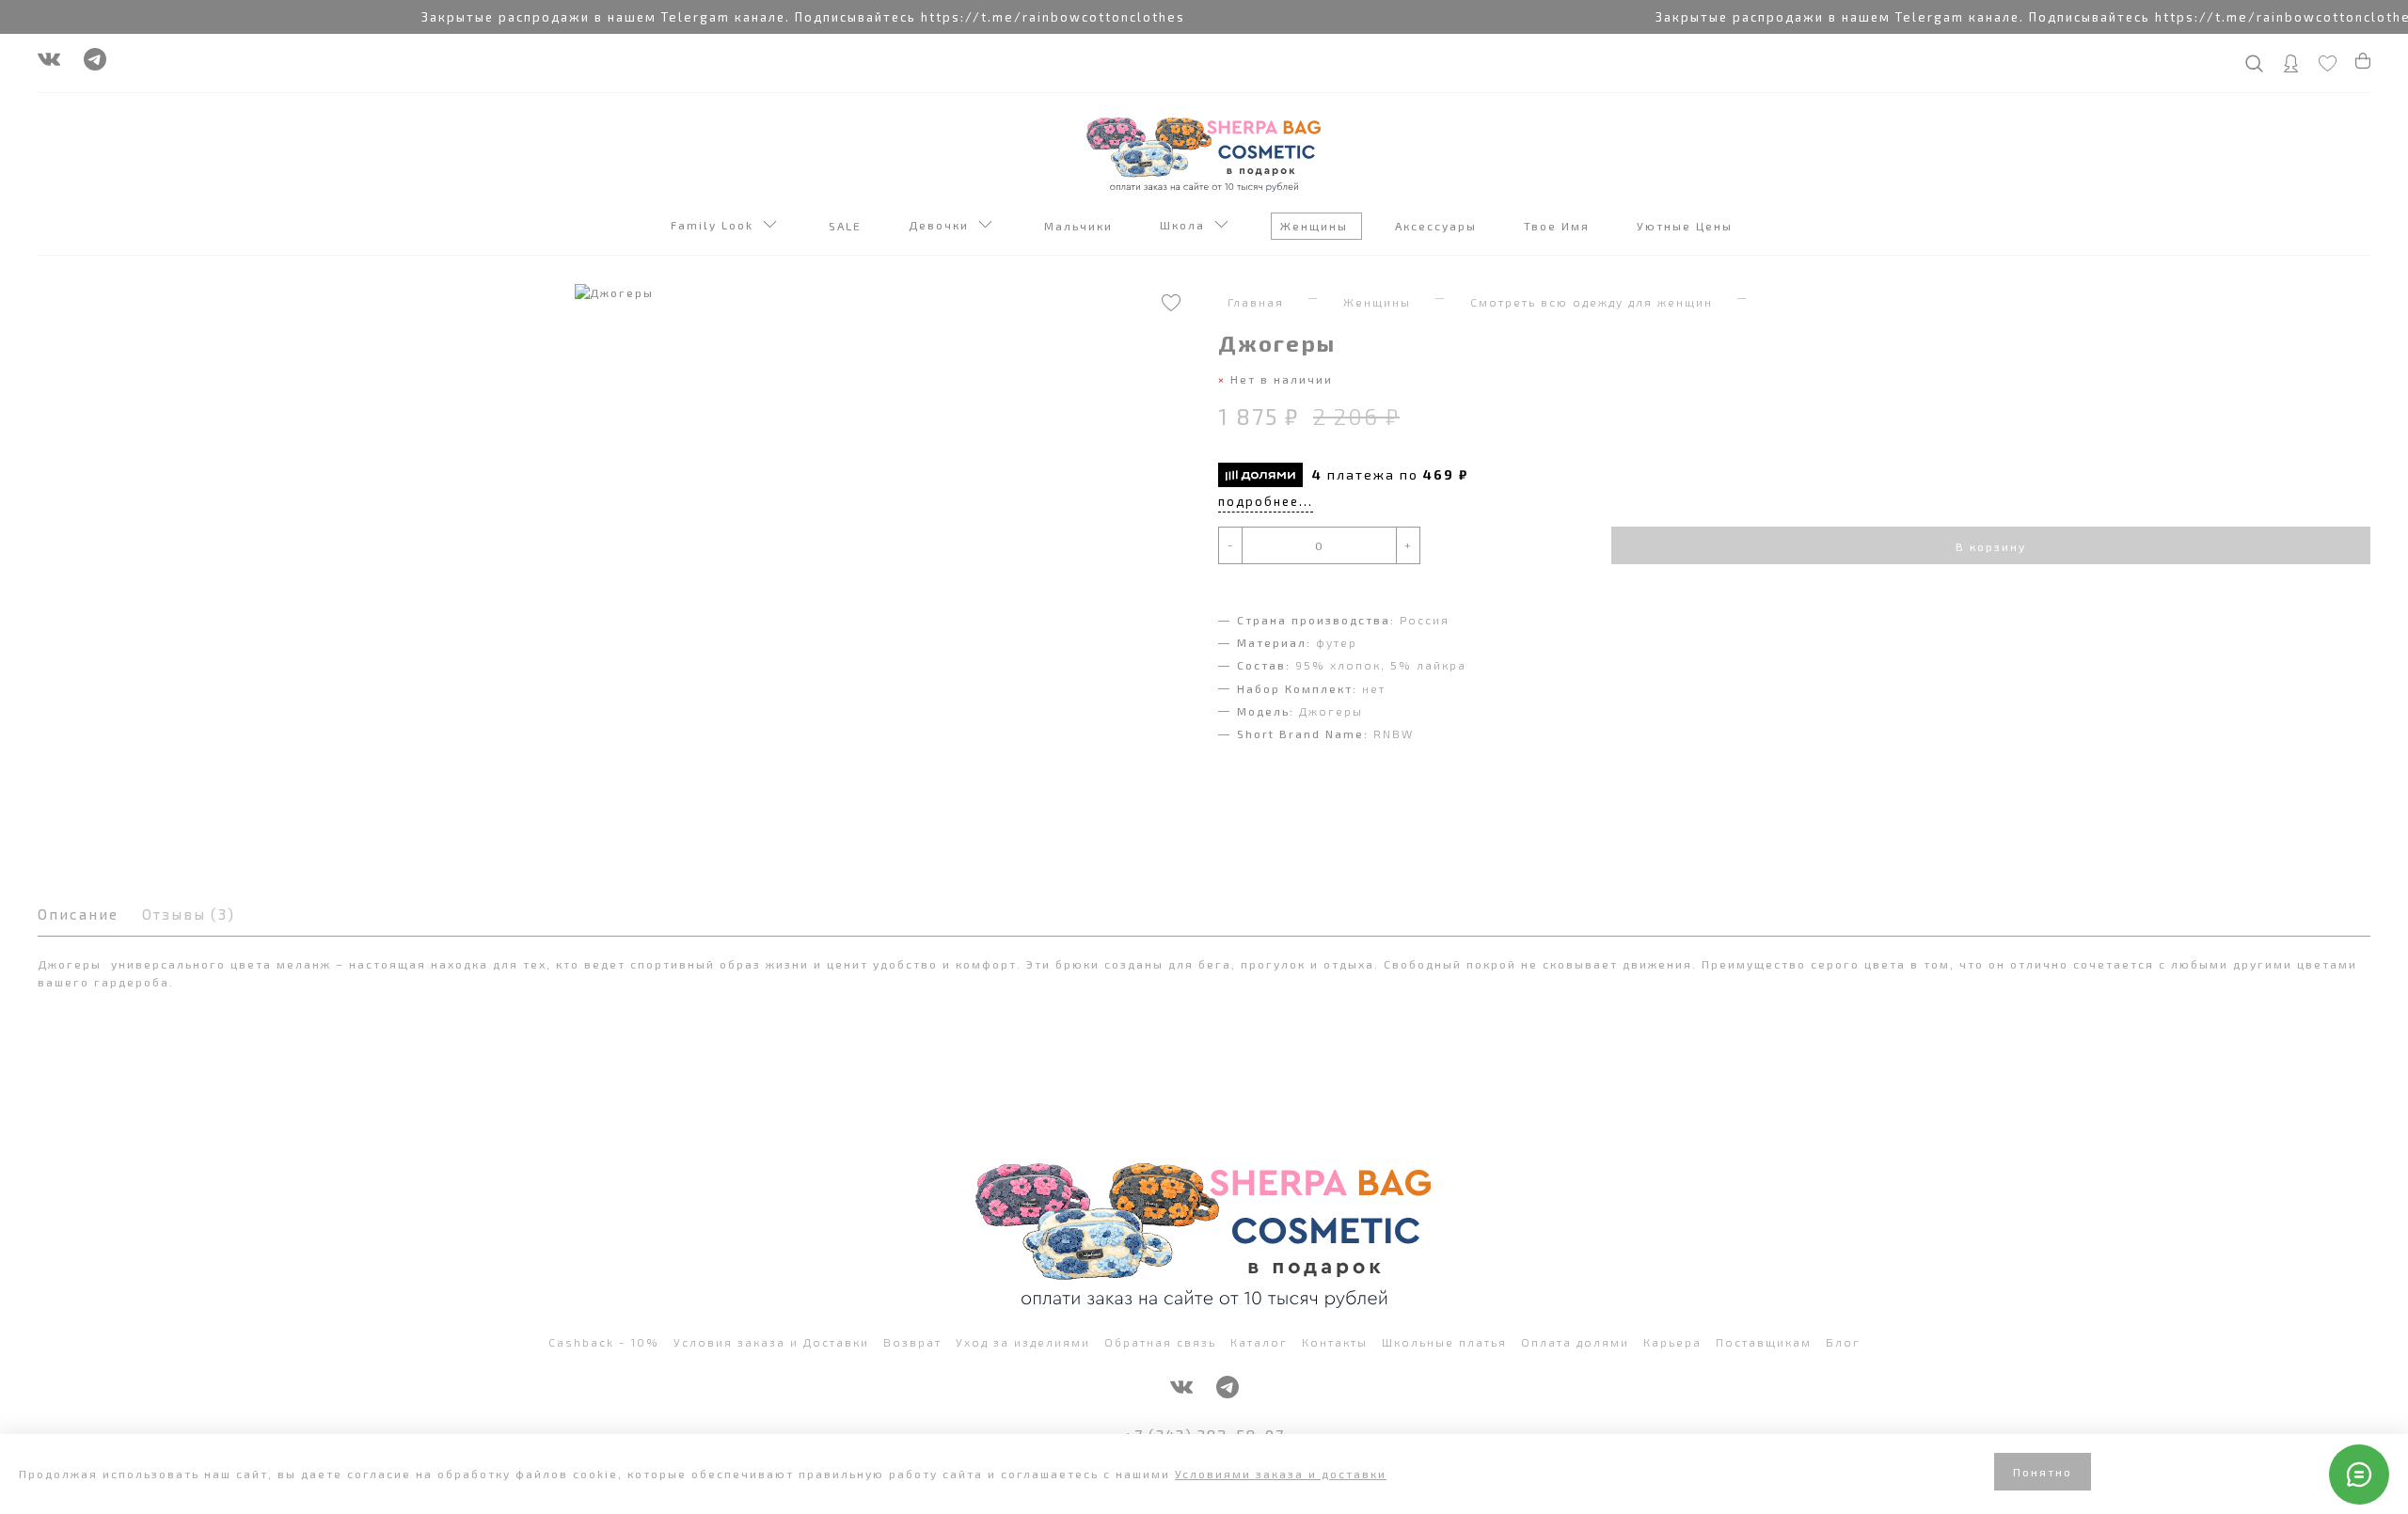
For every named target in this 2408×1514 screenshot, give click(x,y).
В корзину (1991, 546)
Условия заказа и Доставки (771, 1342)
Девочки (943, 225)
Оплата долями (1575, 1342)
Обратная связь (1160, 1342)
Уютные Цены (1687, 226)
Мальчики (1081, 226)
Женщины (1316, 226)
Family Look (717, 225)
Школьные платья (1444, 1342)
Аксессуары (1438, 226)
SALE (848, 226)
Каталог (1259, 1342)
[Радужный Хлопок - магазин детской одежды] (1204, 152)
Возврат (912, 1342)
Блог (1843, 1342)
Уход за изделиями (1023, 1342)
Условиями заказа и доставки (1281, 1474)
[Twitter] (95, 64)
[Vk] (49, 64)
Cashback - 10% (604, 1342)
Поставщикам (1764, 1342)
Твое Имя (1559, 226)
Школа (1187, 225)
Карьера (1672, 1342)
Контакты (1335, 1342)
